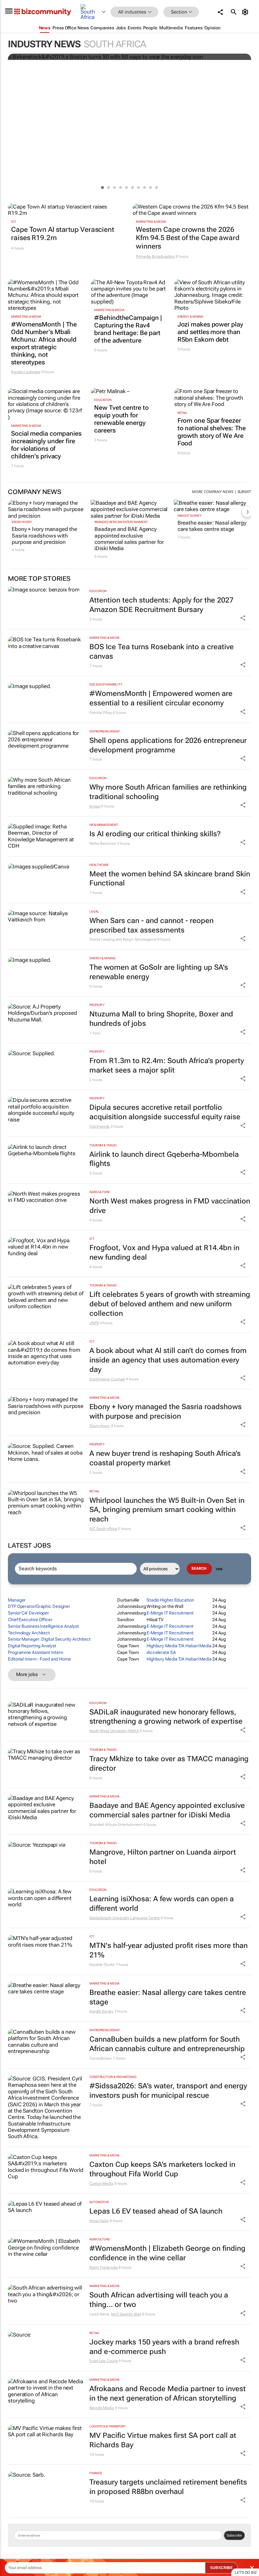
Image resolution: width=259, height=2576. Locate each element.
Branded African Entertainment (121, 522)
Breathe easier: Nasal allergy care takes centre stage (212, 526)
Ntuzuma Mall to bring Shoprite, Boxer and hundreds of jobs (161, 1019)
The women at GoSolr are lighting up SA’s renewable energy (159, 972)
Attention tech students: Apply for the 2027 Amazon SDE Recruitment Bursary (161, 605)
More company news (213, 492)
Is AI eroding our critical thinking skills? (155, 834)
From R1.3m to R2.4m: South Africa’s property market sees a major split (167, 1065)
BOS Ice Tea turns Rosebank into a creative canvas (162, 652)
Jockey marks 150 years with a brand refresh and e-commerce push (164, 2347)
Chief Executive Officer (30, 1620)
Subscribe (234, 2535)
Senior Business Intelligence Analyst (43, 1626)
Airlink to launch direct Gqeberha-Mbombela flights (164, 1159)
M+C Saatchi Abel (126, 2314)
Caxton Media (101, 2184)
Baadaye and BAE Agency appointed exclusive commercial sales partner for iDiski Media (129, 539)
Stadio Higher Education (170, 1600)
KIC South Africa (103, 1529)
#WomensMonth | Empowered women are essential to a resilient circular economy (161, 698)
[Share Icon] (243, 618)
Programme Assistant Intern (35, 1652)
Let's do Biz (246, 2573)
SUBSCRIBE (221, 2568)
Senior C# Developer (28, 1613)
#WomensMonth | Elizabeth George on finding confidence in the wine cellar (167, 2253)
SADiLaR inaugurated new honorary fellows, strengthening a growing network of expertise (166, 1717)
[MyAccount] (246, 12)
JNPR (94, 1323)
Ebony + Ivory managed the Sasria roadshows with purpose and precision (44, 535)
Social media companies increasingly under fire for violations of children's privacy (46, 445)
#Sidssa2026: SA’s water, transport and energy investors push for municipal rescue (168, 2091)
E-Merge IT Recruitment (170, 1613)
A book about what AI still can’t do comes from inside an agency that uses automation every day (168, 1360)
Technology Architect (29, 1633)
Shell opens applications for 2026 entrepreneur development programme (168, 745)
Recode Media (102, 2408)
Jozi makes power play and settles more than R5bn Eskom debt (210, 332)
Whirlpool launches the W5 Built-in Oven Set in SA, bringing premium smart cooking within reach (167, 1510)
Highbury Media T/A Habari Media (179, 1646)
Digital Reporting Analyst (32, 1646)
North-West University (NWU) (114, 1731)
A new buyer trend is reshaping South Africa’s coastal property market (165, 1458)
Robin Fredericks (103, 2267)
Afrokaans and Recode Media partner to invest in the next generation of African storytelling (168, 2394)
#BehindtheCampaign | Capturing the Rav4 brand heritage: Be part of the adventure (128, 329)
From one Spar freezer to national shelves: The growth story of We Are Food (212, 432)
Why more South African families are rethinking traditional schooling (168, 792)
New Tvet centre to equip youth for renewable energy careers (121, 419)
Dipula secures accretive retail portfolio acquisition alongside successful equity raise (165, 1112)
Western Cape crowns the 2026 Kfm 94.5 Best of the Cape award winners (188, 238)
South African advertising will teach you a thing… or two (159, 2300)
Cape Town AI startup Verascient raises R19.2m (63, 234)
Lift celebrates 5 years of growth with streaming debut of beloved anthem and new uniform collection (170, 1304)
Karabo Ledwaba (26, 372)
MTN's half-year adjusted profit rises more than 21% (169, 1950)
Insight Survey (190, 516)
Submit (244, 492)
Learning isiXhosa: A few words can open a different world (162, 1904)
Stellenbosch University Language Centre (125, 1918)
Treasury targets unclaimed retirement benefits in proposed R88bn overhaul (168, 2487)
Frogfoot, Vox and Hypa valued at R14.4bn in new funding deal (164, 1253)
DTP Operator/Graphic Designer (39, 1606)
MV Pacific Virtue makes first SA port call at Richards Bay (163, 2440)
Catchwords (99, 1126)
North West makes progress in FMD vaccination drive (170, 1206)
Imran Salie (99, 2221)
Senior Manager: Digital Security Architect (49, 1639)
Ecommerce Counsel (107, 1379)
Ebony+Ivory (22, 522)
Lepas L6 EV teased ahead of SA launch (156, 2211)
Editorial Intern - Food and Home (39, 1659)
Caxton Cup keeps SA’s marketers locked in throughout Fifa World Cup (162, 2169)
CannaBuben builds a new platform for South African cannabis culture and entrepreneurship (167, 2044)
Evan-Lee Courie (104, 2361)
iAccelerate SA (161, 1652)
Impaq (95, 806)
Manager (17, 1600)
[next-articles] (247, 512)
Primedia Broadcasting (155, 256)
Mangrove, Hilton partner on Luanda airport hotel (163, 1857)
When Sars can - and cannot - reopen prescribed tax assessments (151, 925)
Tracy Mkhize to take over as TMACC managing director (169, 1764)
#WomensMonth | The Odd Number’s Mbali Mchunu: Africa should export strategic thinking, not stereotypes (44, 343)
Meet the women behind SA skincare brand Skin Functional (170, 879)
